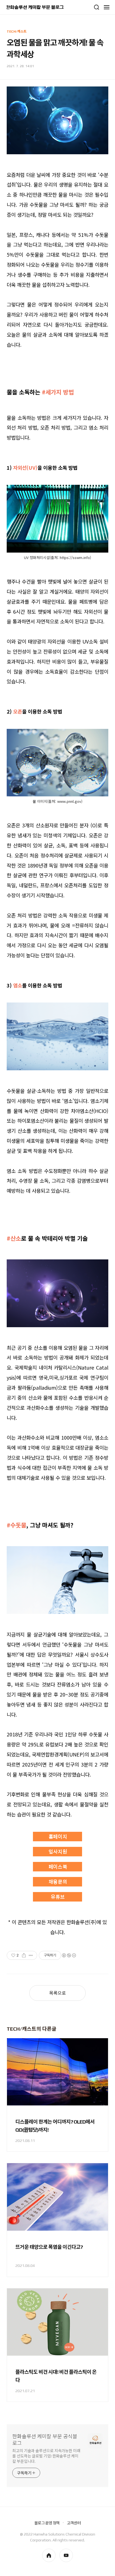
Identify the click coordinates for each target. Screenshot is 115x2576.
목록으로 (57, 1993)
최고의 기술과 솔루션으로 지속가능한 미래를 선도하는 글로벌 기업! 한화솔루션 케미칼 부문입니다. (46, 2456)
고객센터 (74, 2523)
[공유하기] (24, 1955)
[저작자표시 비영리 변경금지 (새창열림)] (69, 1955)
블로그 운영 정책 (47, 2523)
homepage (49, 2555)
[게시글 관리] (31, 1955)
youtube (66, 2555)
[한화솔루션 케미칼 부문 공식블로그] (35, 7)
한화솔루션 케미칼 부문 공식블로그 (45, 2440)
